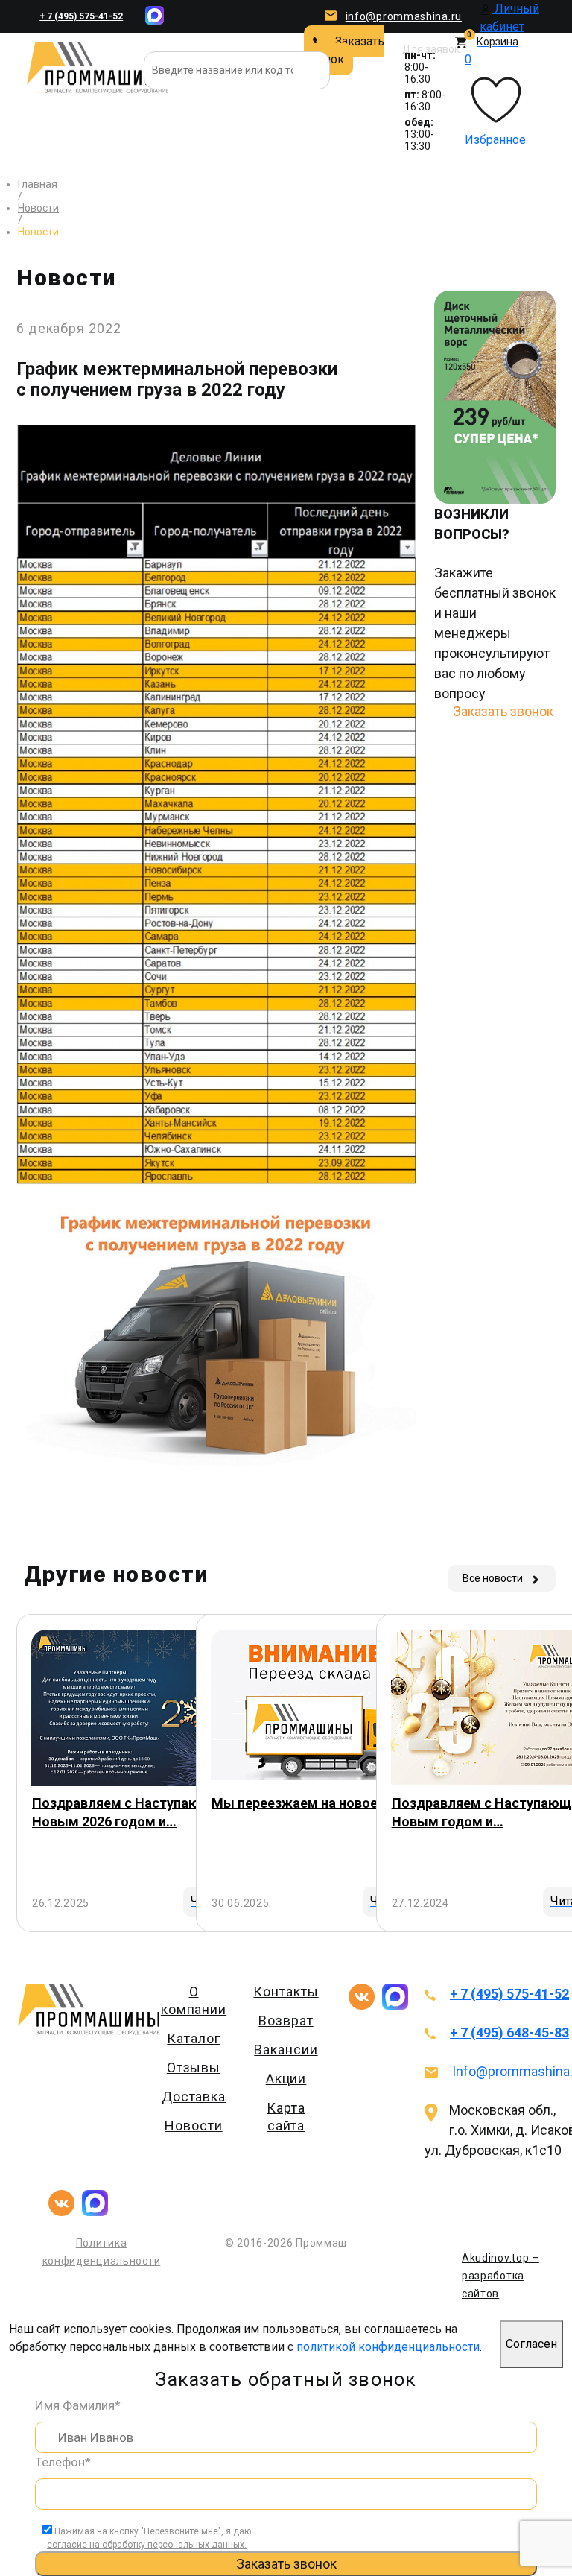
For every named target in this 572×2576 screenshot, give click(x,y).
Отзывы (194, 2067)
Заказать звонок (344, 50)
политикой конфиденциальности (388, 2347)
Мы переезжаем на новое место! (318, 1803)
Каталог (193, 2038)
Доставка (194, 2096)
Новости (193, 2126)
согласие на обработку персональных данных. (147, 2545)
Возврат (286, 2020)
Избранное (495, 99)
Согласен (531, 2344)
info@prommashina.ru (404, 16)
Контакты (286, 1991)
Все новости (493, 1578)
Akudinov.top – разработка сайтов (500, 2276)
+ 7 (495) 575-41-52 (81, 16)
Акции (286, 2079)
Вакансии (286, 2050)
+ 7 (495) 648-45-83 (509, 2032)
